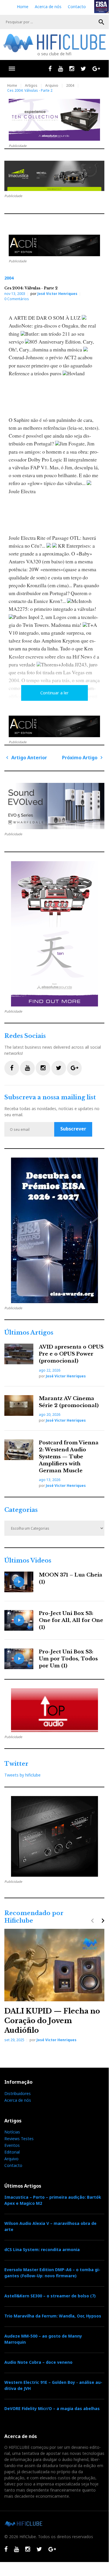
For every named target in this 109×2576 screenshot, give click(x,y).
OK (101, 22)
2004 (70, 85)
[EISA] (54, 1230)
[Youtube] (60, 69)
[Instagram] (72, 69)
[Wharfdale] (54, 806)
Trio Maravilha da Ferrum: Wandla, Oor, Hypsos (53, 2316)
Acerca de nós (48, 7)
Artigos (31, 85)
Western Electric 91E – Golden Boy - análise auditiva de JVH (53, 2385)
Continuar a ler (54, 693)
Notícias (12, 2132)
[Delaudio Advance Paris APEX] (54, 246)
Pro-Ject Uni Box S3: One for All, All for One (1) (71, 1620)
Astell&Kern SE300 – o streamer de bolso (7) (50, 2296)
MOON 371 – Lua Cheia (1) (71, 1578)
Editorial (12, 2152)
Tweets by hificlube (22, 1775)
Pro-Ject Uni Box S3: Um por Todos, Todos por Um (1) (68, 1659)
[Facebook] (50, 69)
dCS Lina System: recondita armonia (42, 2249)
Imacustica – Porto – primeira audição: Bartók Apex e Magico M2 (53, 2200)
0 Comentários (17, 299)
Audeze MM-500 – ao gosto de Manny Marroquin (43, 2339)
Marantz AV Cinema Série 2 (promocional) (69, 1402)
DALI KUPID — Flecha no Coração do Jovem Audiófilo (52, 2021)
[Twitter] (83, 69)
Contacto (77, 7)
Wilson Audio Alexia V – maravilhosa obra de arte (50, 2226)
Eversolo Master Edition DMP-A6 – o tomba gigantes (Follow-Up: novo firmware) (52, 2273)
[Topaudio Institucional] (54, 1710)
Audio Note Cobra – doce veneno (38, 2362)
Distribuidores (18, 2093)
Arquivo (52, 85)
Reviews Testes (19, 2139)
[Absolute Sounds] (54, 120)
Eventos (12, 2145)
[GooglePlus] (96, 69)
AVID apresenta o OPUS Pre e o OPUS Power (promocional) (71, 1354)
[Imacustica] (54, 176)
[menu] (12, 69)
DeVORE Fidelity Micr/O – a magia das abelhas (52, 2408)
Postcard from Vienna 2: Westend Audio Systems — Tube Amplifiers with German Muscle (69, 1457)
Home (23, 7)
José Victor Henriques (57, 294)
